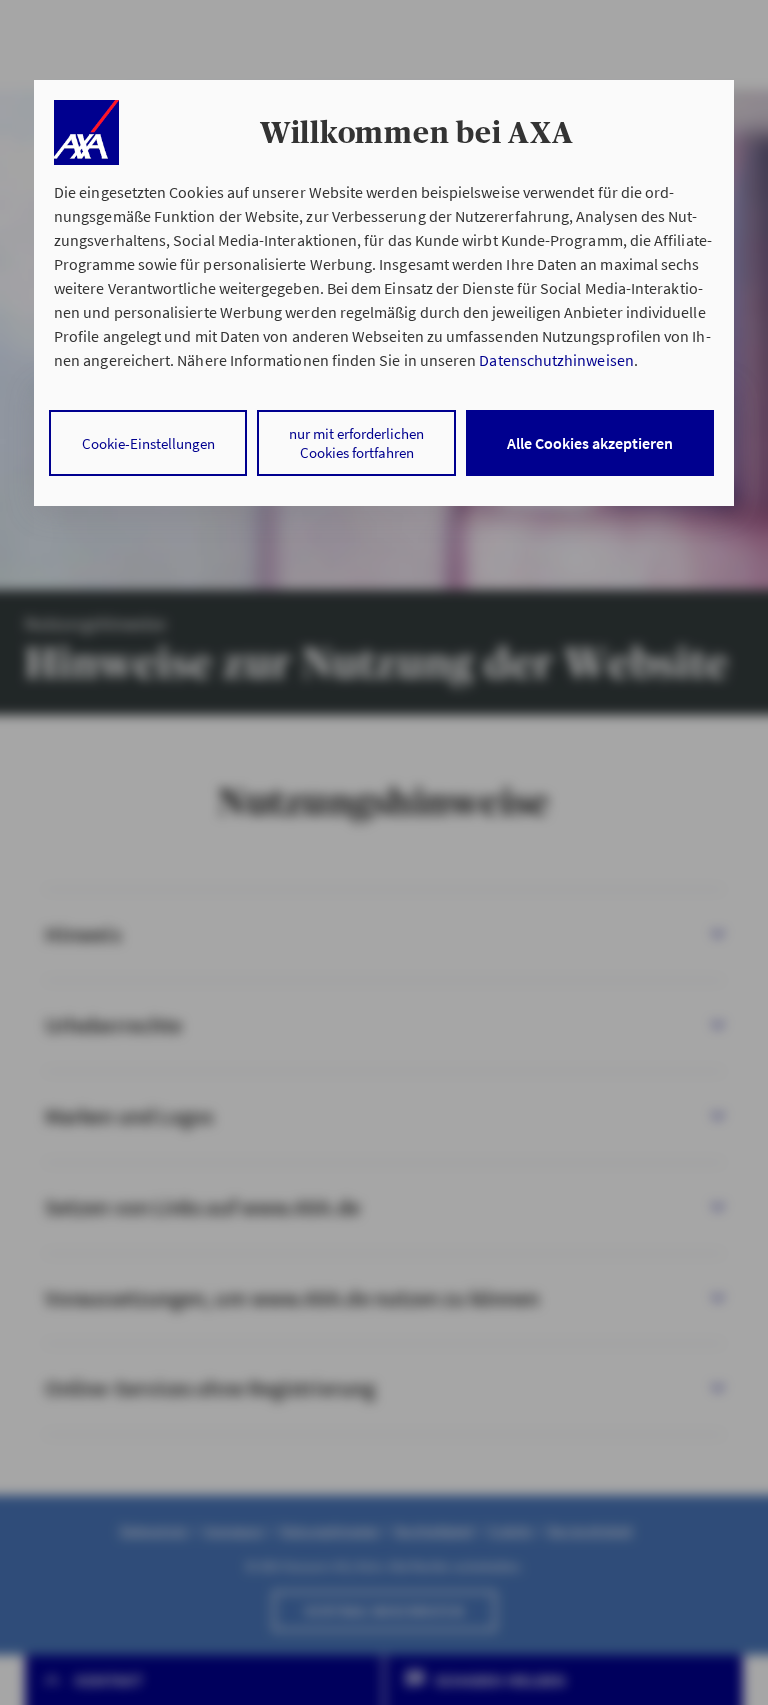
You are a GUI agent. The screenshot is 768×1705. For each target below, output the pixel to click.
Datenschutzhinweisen (556, 360)
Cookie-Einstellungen (148, 443)
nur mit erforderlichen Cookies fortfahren (356, 443)
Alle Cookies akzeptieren (590, 443)
